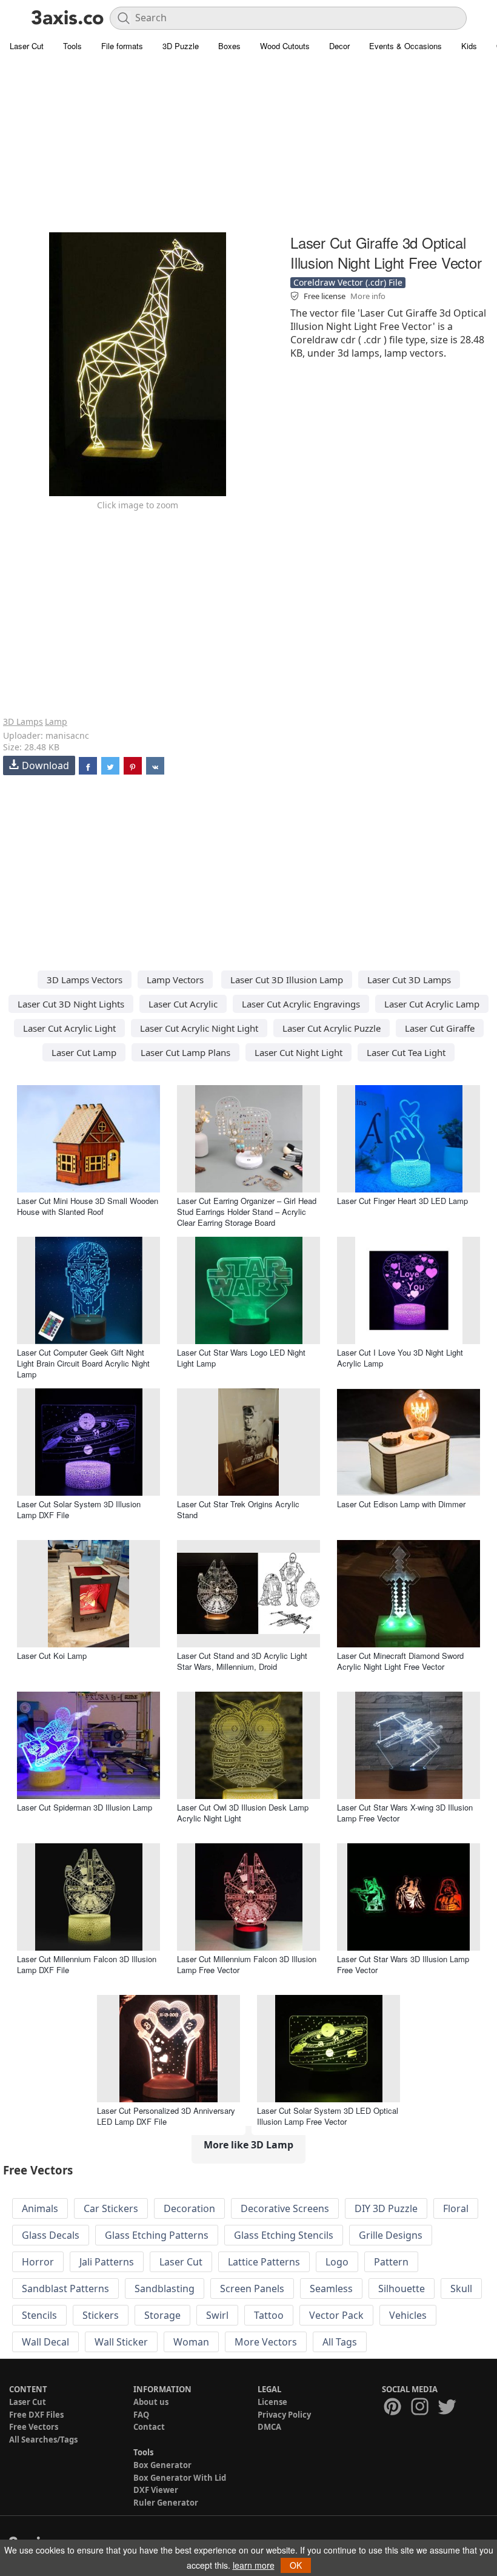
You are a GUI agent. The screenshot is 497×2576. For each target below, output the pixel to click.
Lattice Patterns (264, 2262)
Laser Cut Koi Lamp (52, 1656)
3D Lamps (23, 721)
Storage (162, 2315)
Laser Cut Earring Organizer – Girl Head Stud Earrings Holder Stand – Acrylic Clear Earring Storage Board (247, 1212)
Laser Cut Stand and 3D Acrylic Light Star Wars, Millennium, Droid (242, 1661)
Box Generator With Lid (180, 2478)
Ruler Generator (166, 2503)
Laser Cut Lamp (84, 1052)
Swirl (217, 2315)
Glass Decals (51, 2235)
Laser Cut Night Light (299, 1052)
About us (151, 2402)
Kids (469, 46)
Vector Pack (336, 2315)
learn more (254, 2565)
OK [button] (296, 2565)
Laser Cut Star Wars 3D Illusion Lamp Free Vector (403, 1964)
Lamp (56, 721)
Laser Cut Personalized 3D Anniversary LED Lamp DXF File (166, 2116)
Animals (40, 2208)
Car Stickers (111, 2208)
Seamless (331, 2288)
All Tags (340, 2342)
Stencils (39, 2315)
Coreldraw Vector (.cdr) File (348, 282)
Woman (191, 2342)
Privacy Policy (284, 2415)
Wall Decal (45, 2342)
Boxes (229, 46)
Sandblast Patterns (65, 2288)
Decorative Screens (285, 2208)
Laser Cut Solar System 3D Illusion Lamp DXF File (79, 1509)
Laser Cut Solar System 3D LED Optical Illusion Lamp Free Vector (328, 2116)
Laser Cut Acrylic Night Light (199, 1028)
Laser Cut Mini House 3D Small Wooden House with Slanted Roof (88, 1206)
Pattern (391, 2262)
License (272, 2402)
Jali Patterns (107, 2262)
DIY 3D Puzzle (386, 2208)
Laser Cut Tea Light (406, 1052)
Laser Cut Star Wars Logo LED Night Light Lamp (241, 1358)
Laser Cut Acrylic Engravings (301, 1004)
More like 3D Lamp (248, 2145)
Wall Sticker (121, 2342)
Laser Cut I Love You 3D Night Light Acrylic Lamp (400, 1358)
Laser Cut (27, 46)
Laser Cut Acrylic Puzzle (332, 1028)
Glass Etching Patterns (157, 2235)
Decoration (189, 2208)
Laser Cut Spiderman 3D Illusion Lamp (85, 1807)
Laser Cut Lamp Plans (185, 1052)
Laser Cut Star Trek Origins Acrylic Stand (238, 1509)
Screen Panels (252, 2288)
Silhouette (402, 2288)
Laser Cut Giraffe (440, 1028)
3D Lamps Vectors (85, 980)
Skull (461, 2288)
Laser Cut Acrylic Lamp (432, 1004)
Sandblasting (165, 2288)
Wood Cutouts (285, 46)
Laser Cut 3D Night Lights (71, 1004)
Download (45, 765)
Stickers (101, 2315)
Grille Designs (391, 2235)
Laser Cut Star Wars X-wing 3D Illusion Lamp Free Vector (405, 1813)
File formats (122, 46)
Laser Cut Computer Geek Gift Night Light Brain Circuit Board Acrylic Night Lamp (83, 1363)
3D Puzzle (181, 46)
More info (368, 296)
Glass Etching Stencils (284, 2235)
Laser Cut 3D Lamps (409, 980)
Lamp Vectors (175, 980)
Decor (339, 46)
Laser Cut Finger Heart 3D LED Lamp (402, 1201)
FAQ (141, 2415)
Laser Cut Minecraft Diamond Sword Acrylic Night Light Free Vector (400, 1661)
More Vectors (266, 2342)
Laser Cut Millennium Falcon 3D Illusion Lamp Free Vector (247, 1964)
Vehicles (408, 2315)
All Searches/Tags (43, 2440)
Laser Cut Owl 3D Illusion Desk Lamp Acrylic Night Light (243, 1813)
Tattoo (269, 2315)
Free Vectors (34, 2427)
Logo (337, 2262)
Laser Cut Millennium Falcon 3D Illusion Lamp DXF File (87, 1964)
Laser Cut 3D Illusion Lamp (287, 980)
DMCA (269, 2427)
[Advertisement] (248, 146)
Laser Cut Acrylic (183, 1004)
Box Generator (162, 2465)
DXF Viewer (156, 2490)
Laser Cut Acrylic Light (69, 1028)
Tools (72, 46)
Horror (38, 2262)
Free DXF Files (36, 2415)
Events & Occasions (405, 46)
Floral (456, 2208)
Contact (149, 2427)
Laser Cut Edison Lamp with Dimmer (401, 1504)
